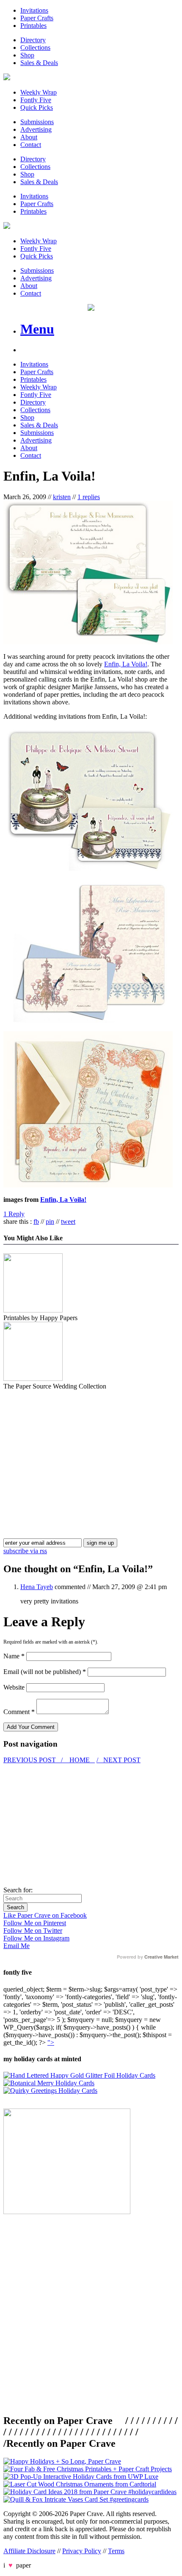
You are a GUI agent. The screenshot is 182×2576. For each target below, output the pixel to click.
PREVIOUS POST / (34, 1760)
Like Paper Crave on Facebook (45, 1915)
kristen (62, 497)
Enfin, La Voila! (126, 664)
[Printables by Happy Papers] (33, 1310)
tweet (68, 1221)
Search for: (18, 1890)
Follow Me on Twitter (33, 1931)
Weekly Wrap (39, 92)
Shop (27, 55)
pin (50, 1221)
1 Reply (14, 1214)
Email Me (17, 1946)
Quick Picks (37, 107)
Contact (31, 145)
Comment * (19, 1712)
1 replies (89, 497)
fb (36, 1221)
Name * (14, 1656)
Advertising (36, 129)
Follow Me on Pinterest (35, 1923)
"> (51, 2042)
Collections (35, 48)
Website (14, 1687)
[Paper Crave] (7, 78)
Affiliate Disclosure (29, 2551)
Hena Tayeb (37, 1587)
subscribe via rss (25, 1551)
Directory (33, 40)
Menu (37, 329)
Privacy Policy (82, 2551)
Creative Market (161, 1957)
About (29, 137)
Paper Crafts (37, 18)
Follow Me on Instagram (36, 1938)
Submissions (37, 122)
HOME (80, 1760)
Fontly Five (36, 100)
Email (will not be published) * (45, 1672)
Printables (33, 26)
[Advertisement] (74, 1449)
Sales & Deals (39, 63)
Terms (116, 2551)
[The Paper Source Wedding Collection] (33, 1379)
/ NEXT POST (119, 1760)
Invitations (34, 10)
